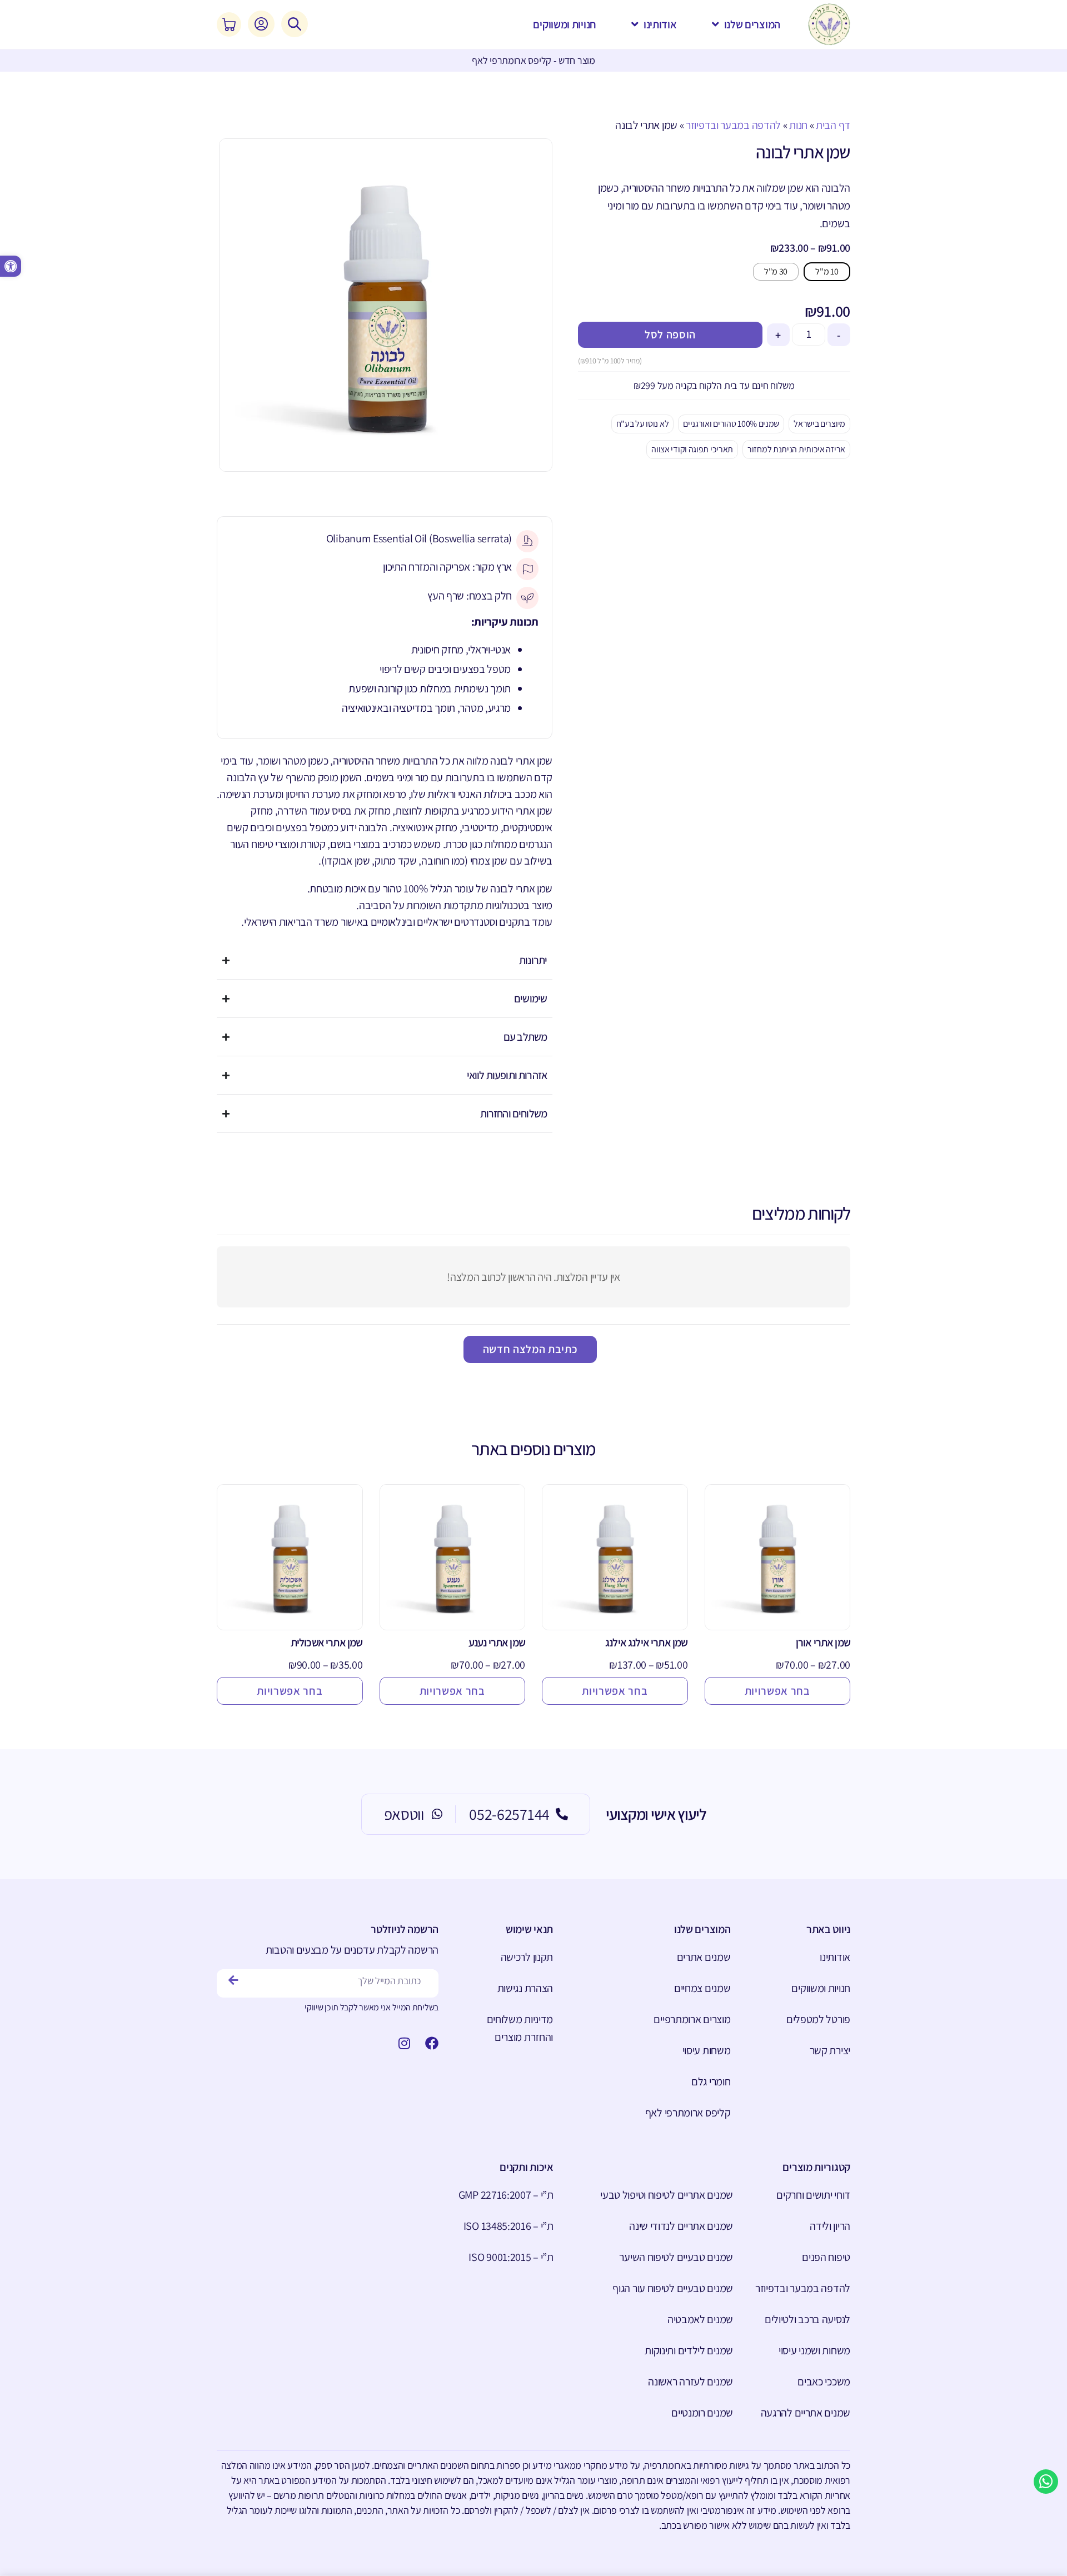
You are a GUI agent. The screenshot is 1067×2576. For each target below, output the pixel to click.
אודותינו (835, 1957)
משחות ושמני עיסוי (814, 2350)
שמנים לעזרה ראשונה (690, 2382)
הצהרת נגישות (525, 1988)
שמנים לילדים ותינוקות (689, 2350)
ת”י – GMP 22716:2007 (506, 2195)
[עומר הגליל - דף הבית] (829, 24)
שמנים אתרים (704, 1957)
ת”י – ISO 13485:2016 (508, 2226)
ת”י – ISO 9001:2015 (511, 2257)
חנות (798, 125)
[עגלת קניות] (229, 24)
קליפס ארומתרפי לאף (688, 2113)
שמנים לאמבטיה (700, 2319)
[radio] (827, 272)
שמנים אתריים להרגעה (806, 2413)
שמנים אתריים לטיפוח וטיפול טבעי (667, 2195)
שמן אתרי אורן (823, 1643)
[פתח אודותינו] (635, 24)
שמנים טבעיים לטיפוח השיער (676, 2257)
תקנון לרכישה (527, 1957)
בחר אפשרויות (777, 1691)
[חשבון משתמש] (261, 24)
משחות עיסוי (706, 2050)
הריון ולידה (830, 2226)
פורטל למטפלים (818, 2019)
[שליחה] (234, 1981)
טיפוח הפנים (826, 2257)
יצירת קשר (830, 2050)
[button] (11, 266)
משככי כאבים (824, 2382)
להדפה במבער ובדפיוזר (733, 125)
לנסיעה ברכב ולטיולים (807, 2319)
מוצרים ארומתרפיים (692, 2019)
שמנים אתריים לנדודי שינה (681, 2226)
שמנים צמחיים (702, 1988)
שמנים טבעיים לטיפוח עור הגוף (673, 2288)
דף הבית (833, 125)
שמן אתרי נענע (497, 1643)
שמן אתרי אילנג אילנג (646, 1643)
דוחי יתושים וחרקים (813, 2195)
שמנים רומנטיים (702, 2413)
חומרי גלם (711, 2081)
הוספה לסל (670, 335)
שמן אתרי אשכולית (327, 1643)
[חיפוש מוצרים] (295, 24)
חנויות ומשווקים (821, 1988)
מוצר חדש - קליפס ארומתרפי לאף (533, 60)
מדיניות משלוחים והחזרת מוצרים (520, 2028)
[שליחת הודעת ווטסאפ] (1046, 2482)
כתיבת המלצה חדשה (530, 1349)
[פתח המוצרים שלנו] (716, 24)
